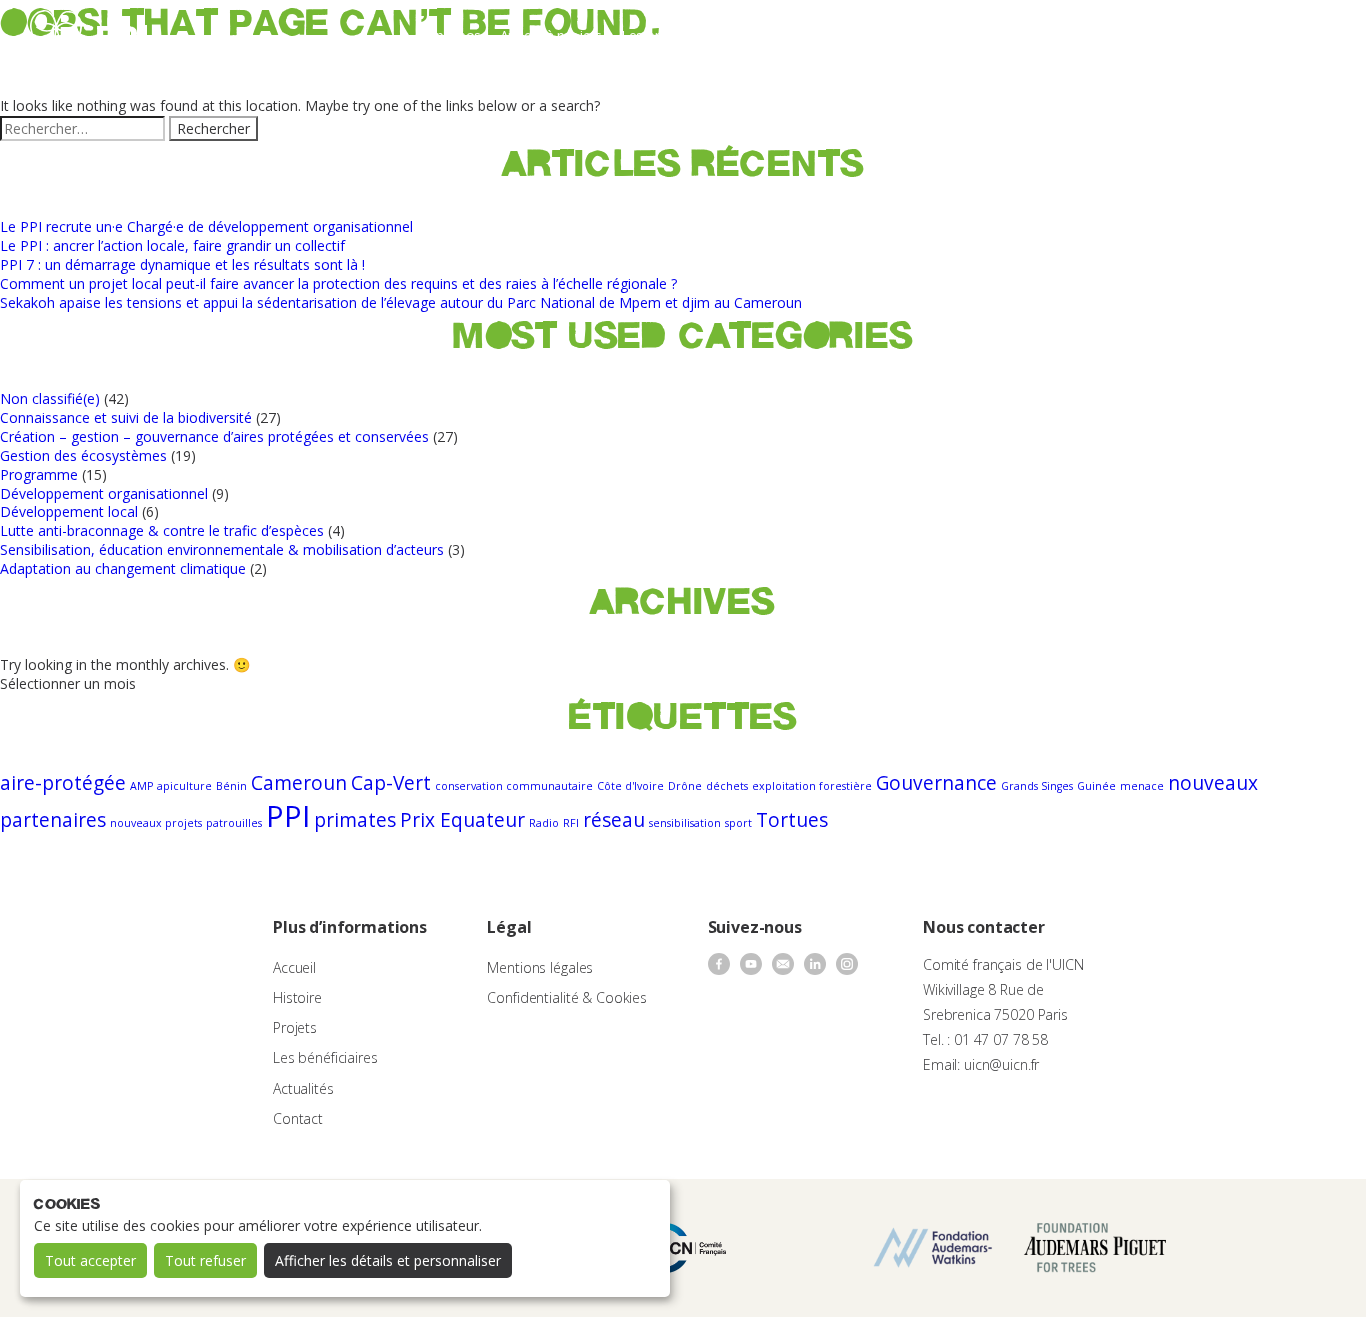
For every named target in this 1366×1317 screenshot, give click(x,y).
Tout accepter (90, 1260)
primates (355, 820)
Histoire (297, 997)
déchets (727, 786)
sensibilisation (685, 823)
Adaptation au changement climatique (123, 568)
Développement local (69, 511)
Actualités (869, 35)
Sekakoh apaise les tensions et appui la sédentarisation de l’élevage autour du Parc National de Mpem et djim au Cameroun (401, 302)
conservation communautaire (514, 786)
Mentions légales (540, 967)
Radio (544, 823)
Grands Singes (1037, 786)
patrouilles (234, 823)
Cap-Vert (391, 783)
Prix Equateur (462, 820)
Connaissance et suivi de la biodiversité (126, 417)
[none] (1308, 36)
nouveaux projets (156, 823)
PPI (288, 816)
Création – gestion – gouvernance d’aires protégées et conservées (214, 436)
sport (738, 823)
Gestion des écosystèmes (83, 455)
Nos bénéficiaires (765, 35)
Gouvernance (936, 783)
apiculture (184, 786)
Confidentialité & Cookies (567, 997)
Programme (39, 474)
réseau (614, 820)
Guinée (1096, 786)
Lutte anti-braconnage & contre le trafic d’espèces (162, 530)
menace (1142, 786)
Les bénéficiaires (325, 1057)
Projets (295, 1027)
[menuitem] (1308, 36)
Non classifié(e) (50, 398)
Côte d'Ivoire (630, 786)
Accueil (294, 967)
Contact (943, 35)
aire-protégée (63, 783)
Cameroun (299, 783)
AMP (141, 786)
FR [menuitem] (1298, 34)
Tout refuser (205, 1260)
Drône (685, 786)
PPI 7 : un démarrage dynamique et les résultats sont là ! (182, 264)
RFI (571, 823)
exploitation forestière (812, 786)
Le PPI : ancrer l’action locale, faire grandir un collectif (172, 245)
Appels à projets (551, 35)
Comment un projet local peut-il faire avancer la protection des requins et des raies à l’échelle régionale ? (338, 283)
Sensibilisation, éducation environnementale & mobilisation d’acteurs (222, 549)
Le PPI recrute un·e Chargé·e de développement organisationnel (206, 226)
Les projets (656, 35)
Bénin (231, 786)
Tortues (792, 820)
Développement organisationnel (104, 493)
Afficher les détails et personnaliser (388, 1260)
